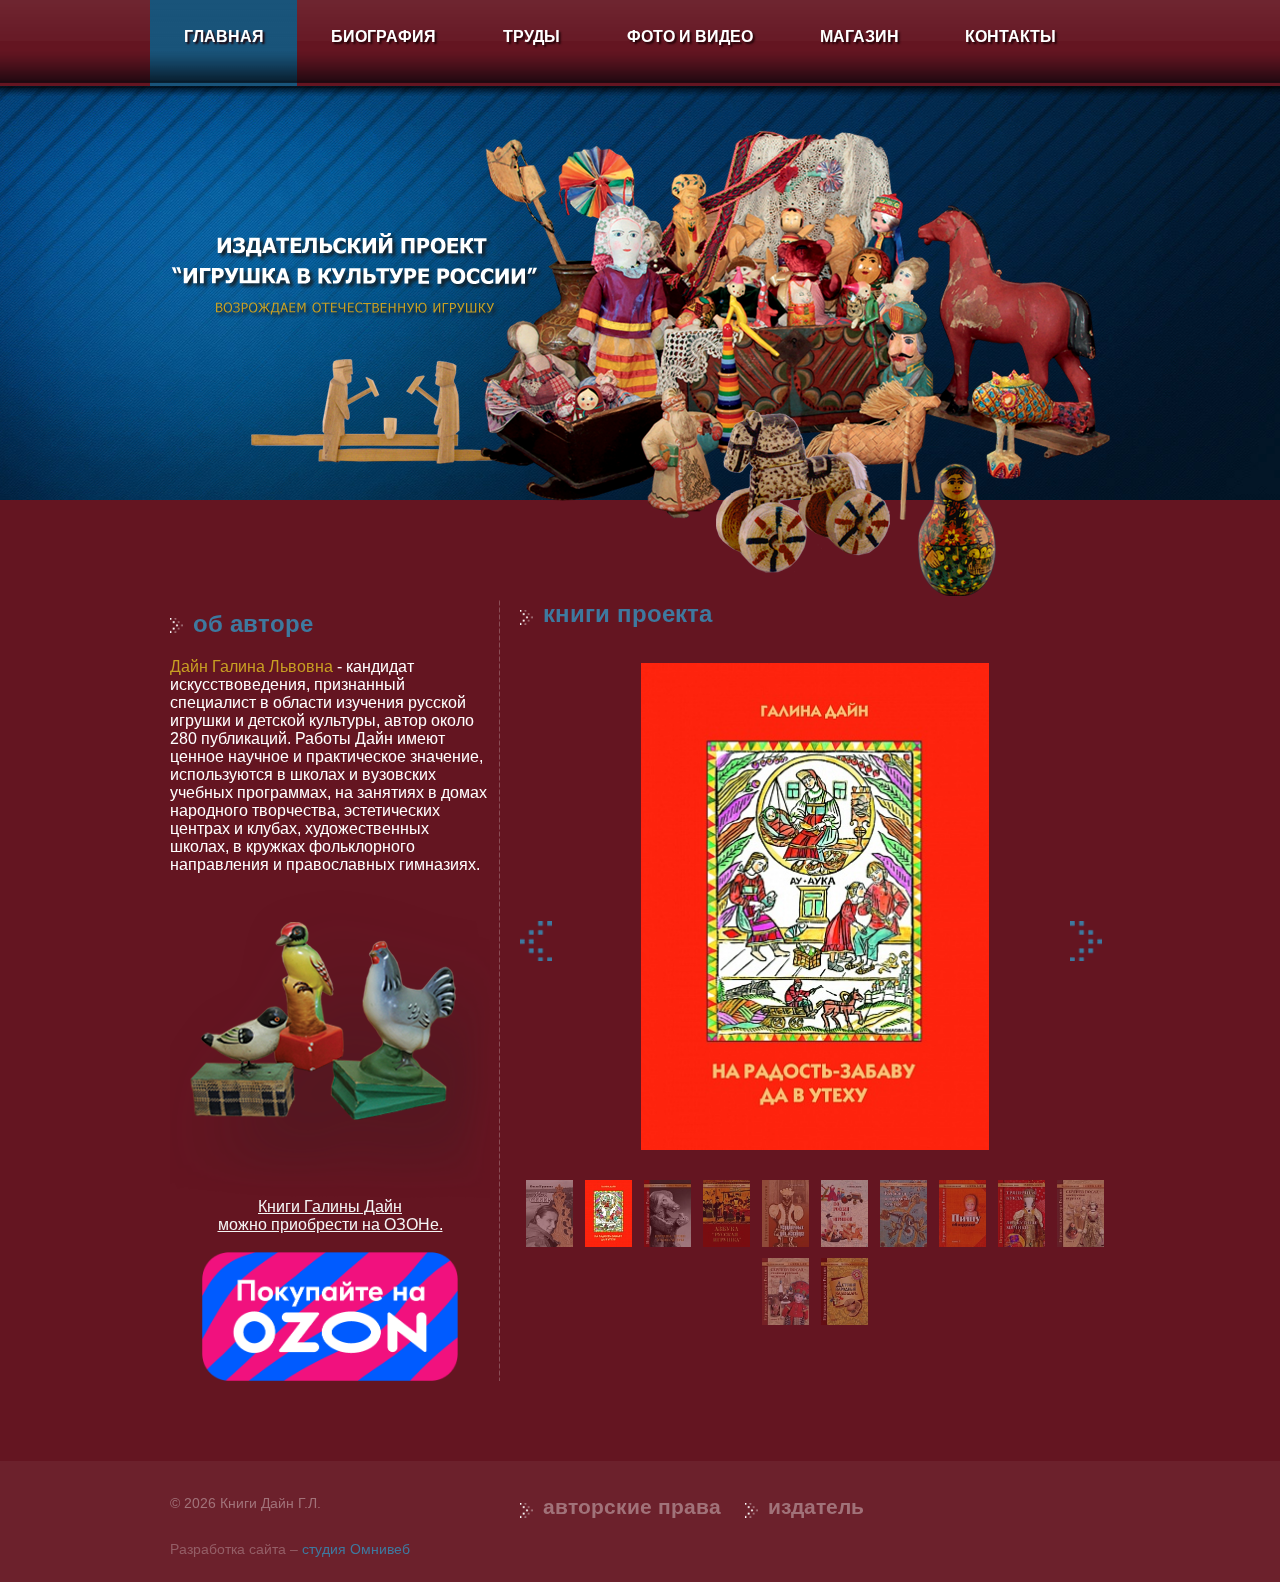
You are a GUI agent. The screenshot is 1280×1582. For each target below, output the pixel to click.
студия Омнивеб (356, 1549)
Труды (531, 36)
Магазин (859, 36)
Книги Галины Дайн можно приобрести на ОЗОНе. (330, 1215)
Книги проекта (627, 613)
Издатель (816, 1506)
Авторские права (632, 1506)
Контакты (1010, 36)
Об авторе (253, 623)
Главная (224, 36)
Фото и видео (690, 36)
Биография (383, 36)
